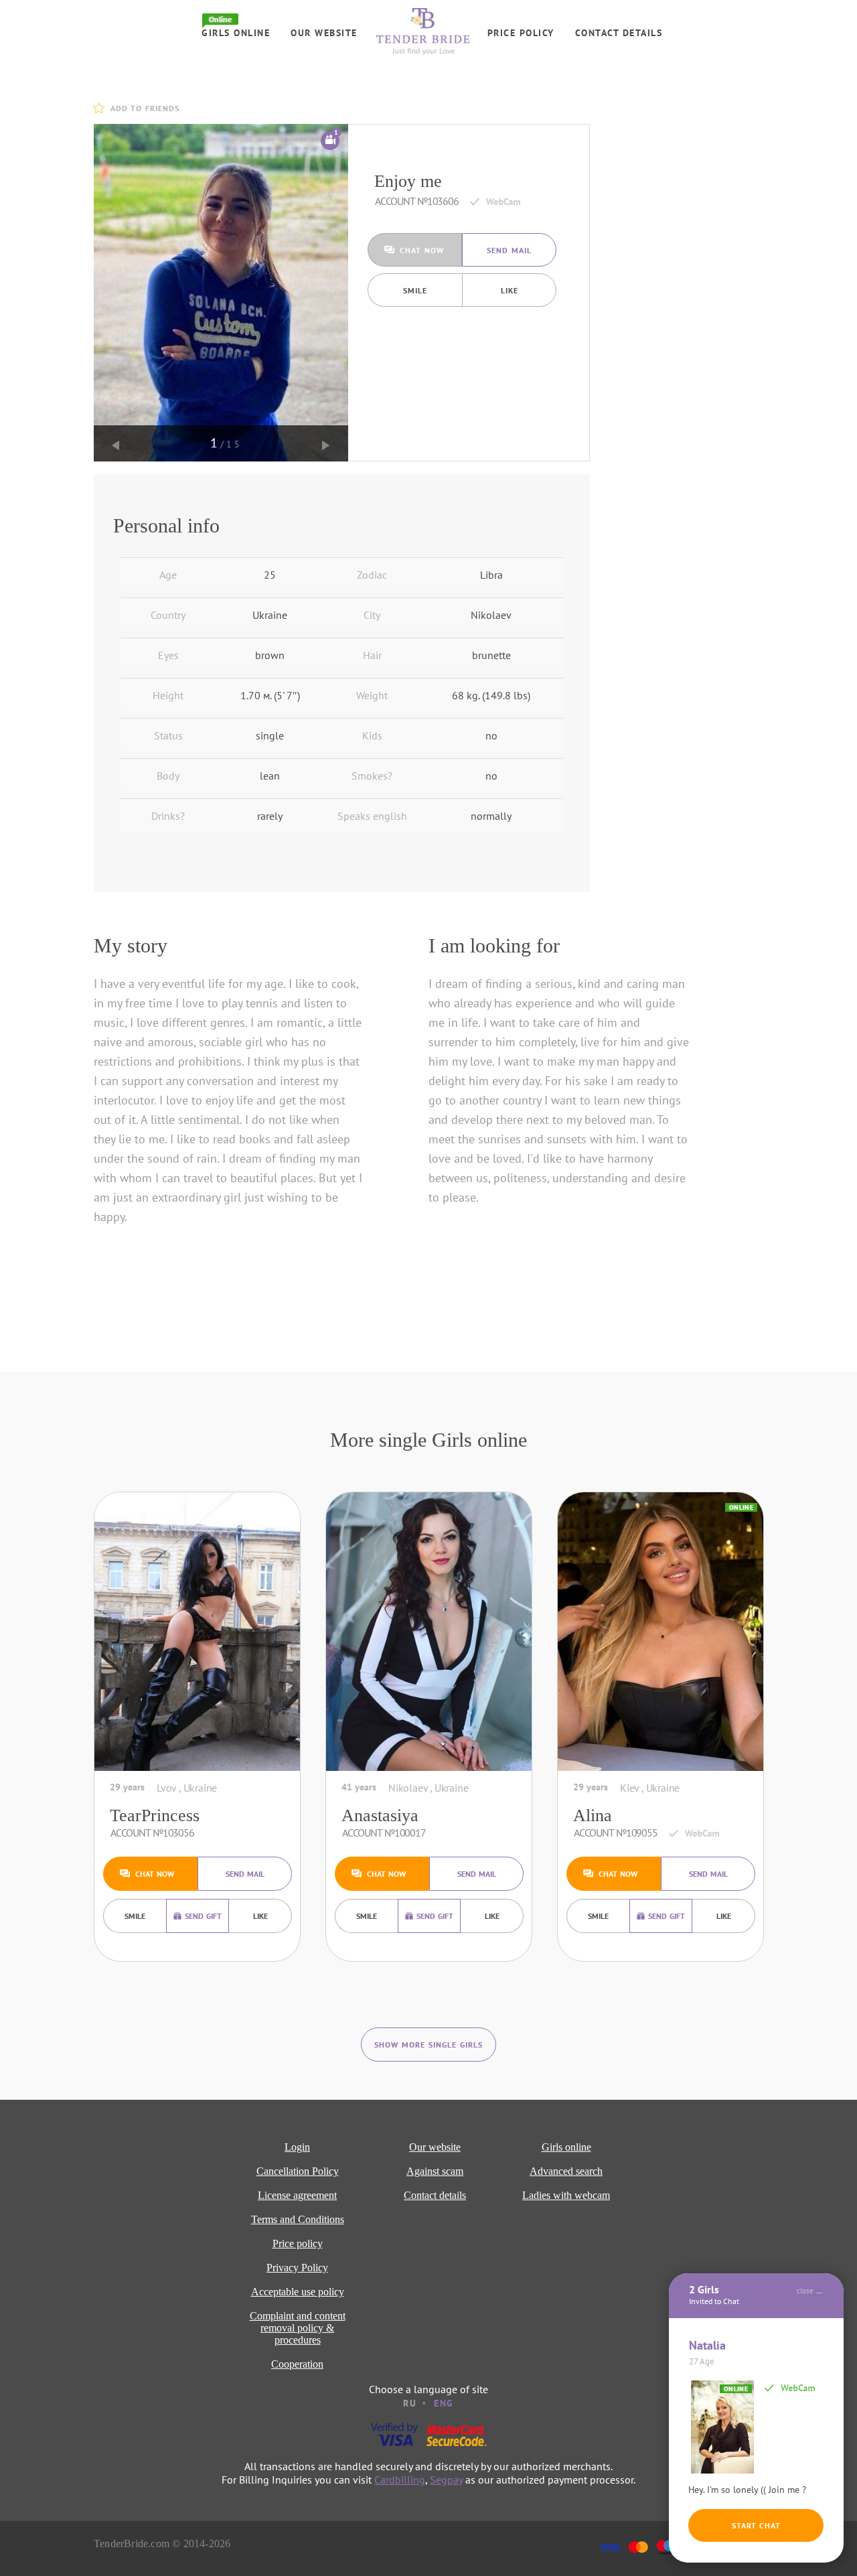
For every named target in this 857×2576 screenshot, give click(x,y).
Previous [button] (116, 445)
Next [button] (326, 445)
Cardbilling (400, 2480)
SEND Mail (509, 250)
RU (410, 2403)
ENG (444, 2403)
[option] (221, 293)
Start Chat (756, 2525)
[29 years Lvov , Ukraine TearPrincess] (197, 1632)
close (805, 2291)
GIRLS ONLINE (236, 33)
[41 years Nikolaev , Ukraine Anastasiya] (429, 1632)
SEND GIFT (203, 1916)
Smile (415, 290)
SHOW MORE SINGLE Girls (428, 2045)
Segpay (446, 2480)
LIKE (510, 290)
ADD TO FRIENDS (145, 108)
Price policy (521, 33)
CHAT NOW (422, 250)
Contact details (619, 33)
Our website (324, 33)
